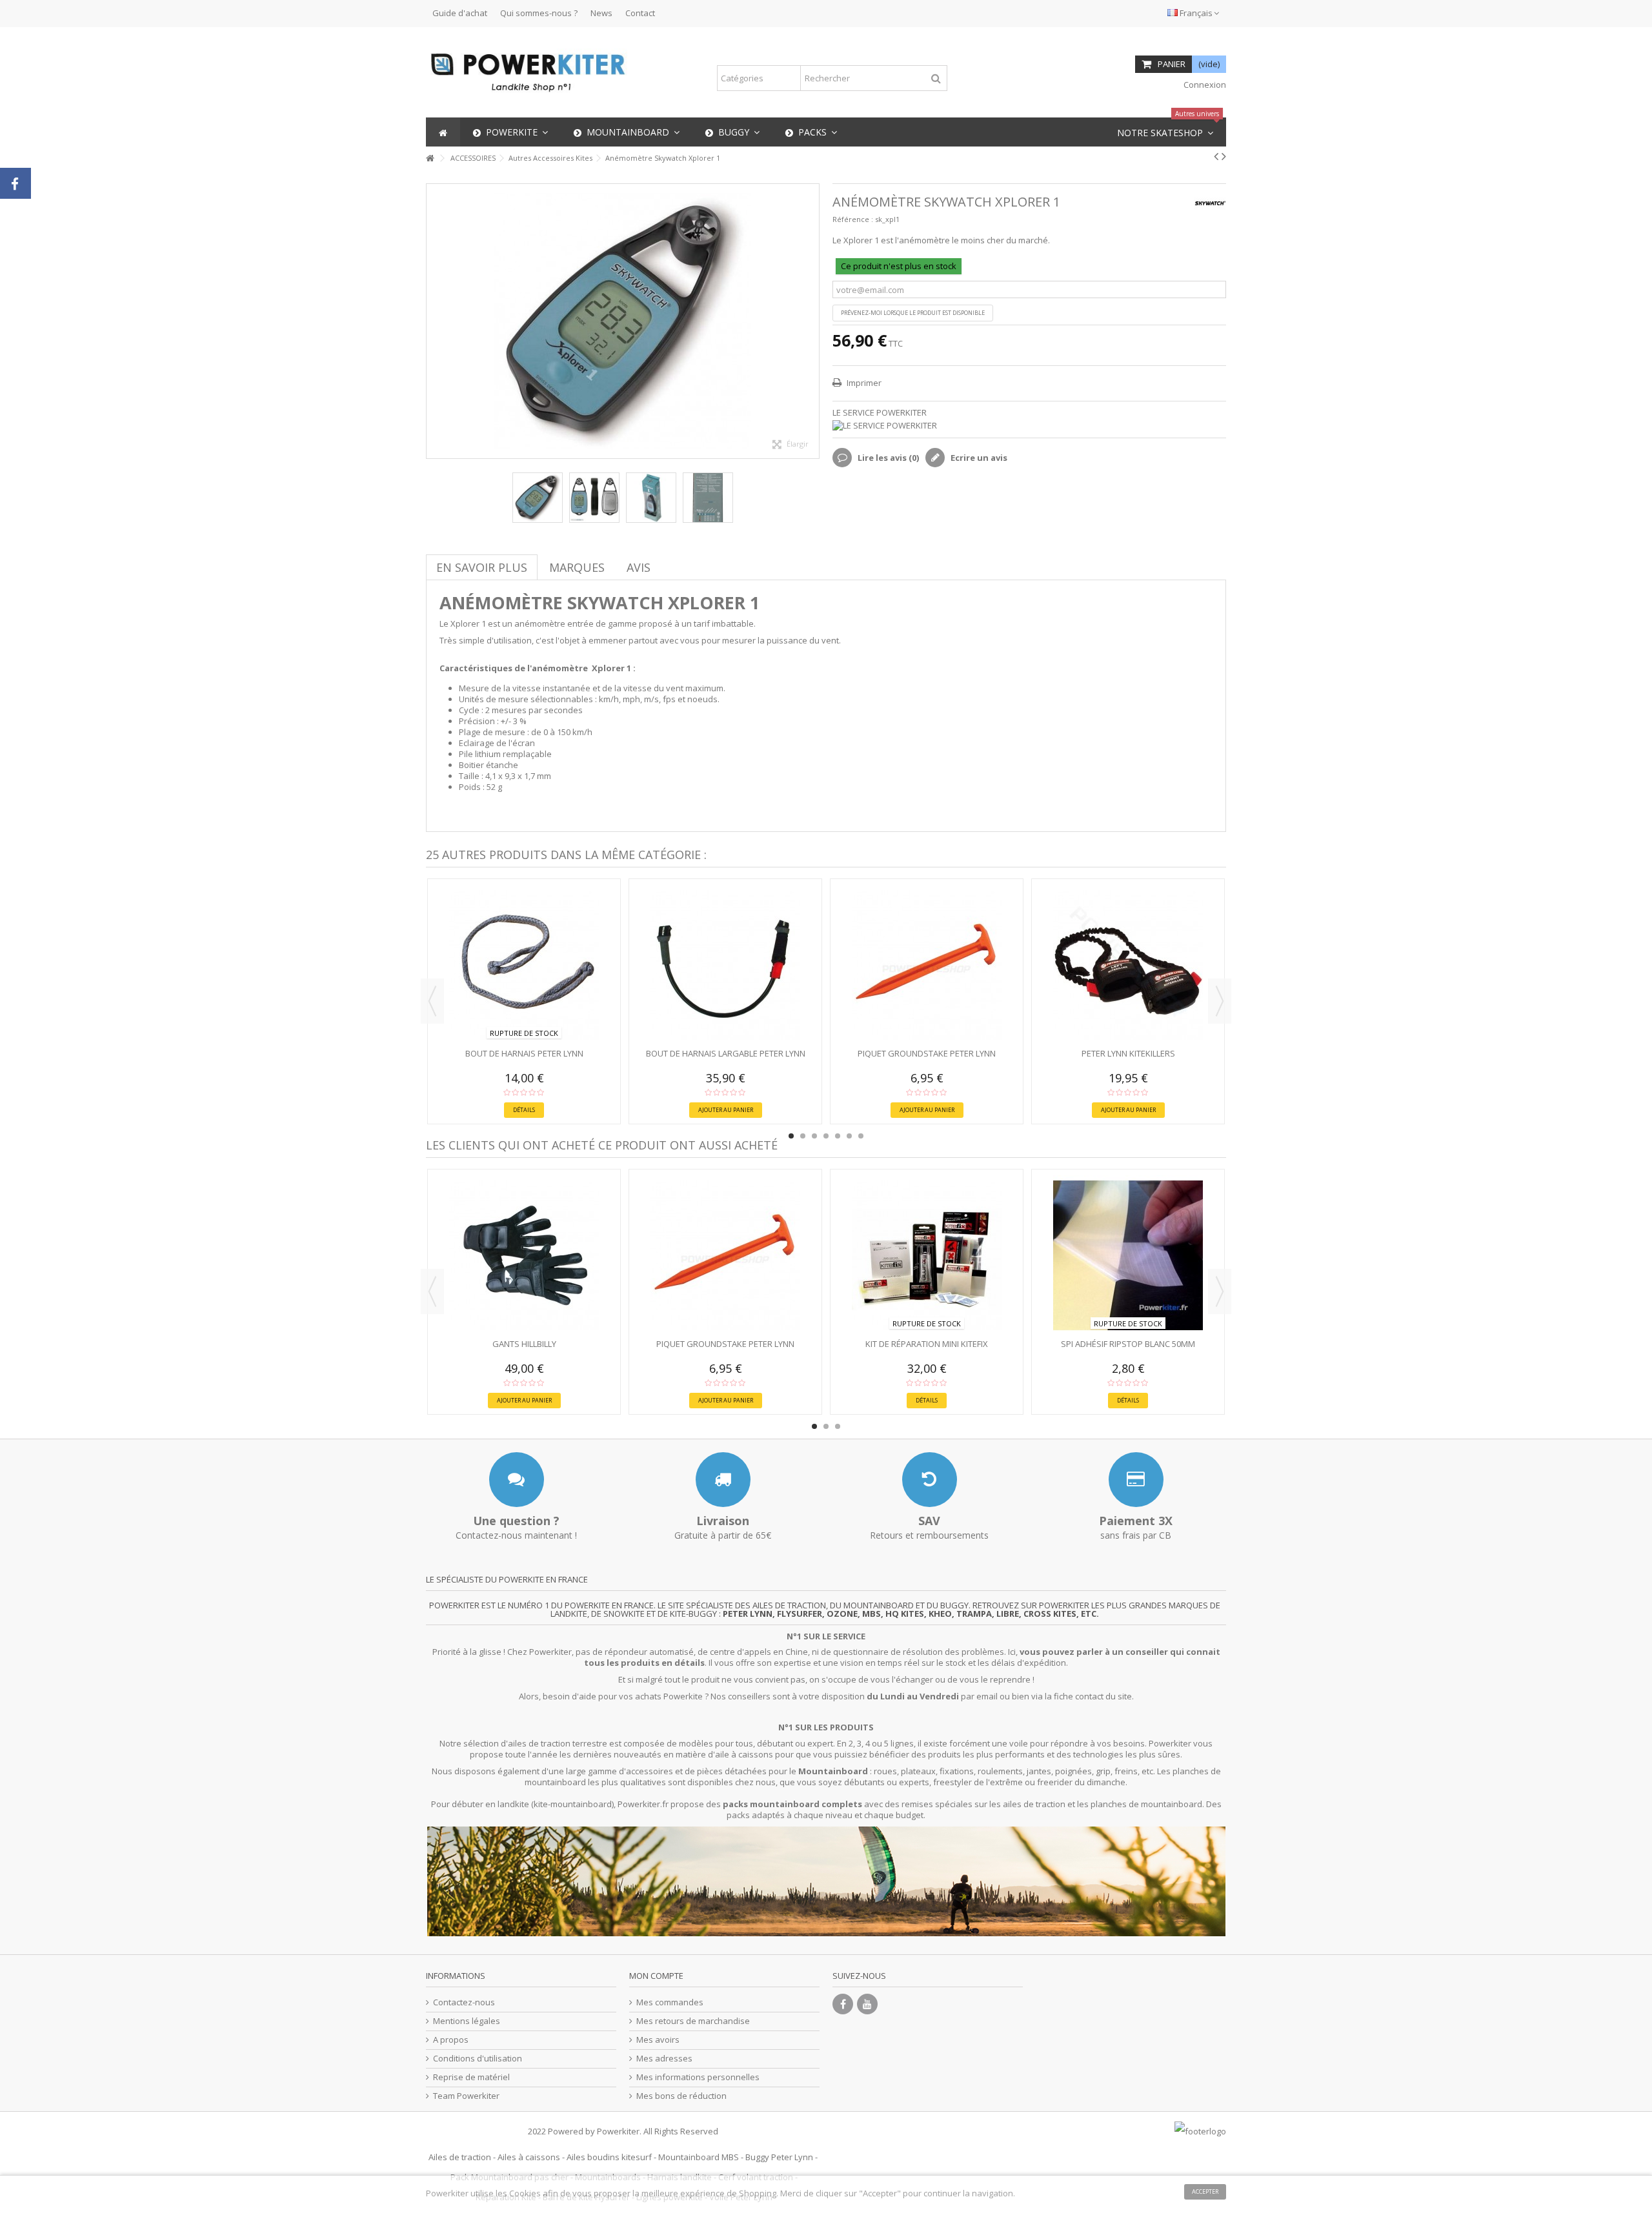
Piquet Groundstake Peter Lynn (927, 1053)
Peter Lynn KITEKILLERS (1128, 1053)
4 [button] (826, 1136)
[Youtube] (867, 2004)
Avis (639, 567)
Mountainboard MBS (699, 2157)
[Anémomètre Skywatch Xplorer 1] (538, 498)
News (601, 13)
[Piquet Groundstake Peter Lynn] (927, 965)
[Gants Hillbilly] (524, 1255)
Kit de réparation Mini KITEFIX (927, 1344)
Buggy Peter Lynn (779, 2157)
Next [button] (1220, 1001)
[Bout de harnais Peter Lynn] (524, 965)
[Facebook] (843, 2004)
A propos (451, 2040)
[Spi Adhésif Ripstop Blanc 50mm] (1128, 1255)
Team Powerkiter (466, 2096)
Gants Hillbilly (524, 1344)
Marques (577, 567)
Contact (640, 13)
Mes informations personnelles (698, 2077)
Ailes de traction (460, 2157)
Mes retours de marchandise (693, 2021)
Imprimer (863, 383)
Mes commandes (670, 2002)
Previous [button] (432, 1001)
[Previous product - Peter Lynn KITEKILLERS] (1216, 156)
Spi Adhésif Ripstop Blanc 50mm (1128, 1344)
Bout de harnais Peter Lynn (524, 1053)
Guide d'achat (460, 13)
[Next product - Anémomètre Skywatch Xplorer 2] (1224, 156)
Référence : (853, 219)
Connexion (1204, 85)
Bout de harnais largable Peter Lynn (726, 1053)
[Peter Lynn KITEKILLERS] (1128, 965)
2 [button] (803, 1136)
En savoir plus (482, 567)
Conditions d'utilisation (478, 2059)
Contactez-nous (464, 2002)
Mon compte (656, 1976)
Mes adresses (664, 2059)
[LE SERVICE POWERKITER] (1029, 426)
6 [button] (849, 1136)
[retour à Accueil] (430, 158)
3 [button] (814, 1136)
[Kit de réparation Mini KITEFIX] (927, 1255)
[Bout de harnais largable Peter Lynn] (725, 965)
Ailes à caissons (529, 2157)
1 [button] (791, 1136)
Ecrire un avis (978, 458)
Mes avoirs (658, 2040)
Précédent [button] (433, 321)
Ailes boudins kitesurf (609, 2157)
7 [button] (861, 1136)
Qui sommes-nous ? (539, 13)
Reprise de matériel (471, 2077)
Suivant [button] (812, 321)
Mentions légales (467, 2021)
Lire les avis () (887, 458)
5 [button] (838, 1136)
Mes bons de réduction (681, 2096)
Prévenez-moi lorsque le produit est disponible (913, 313)
